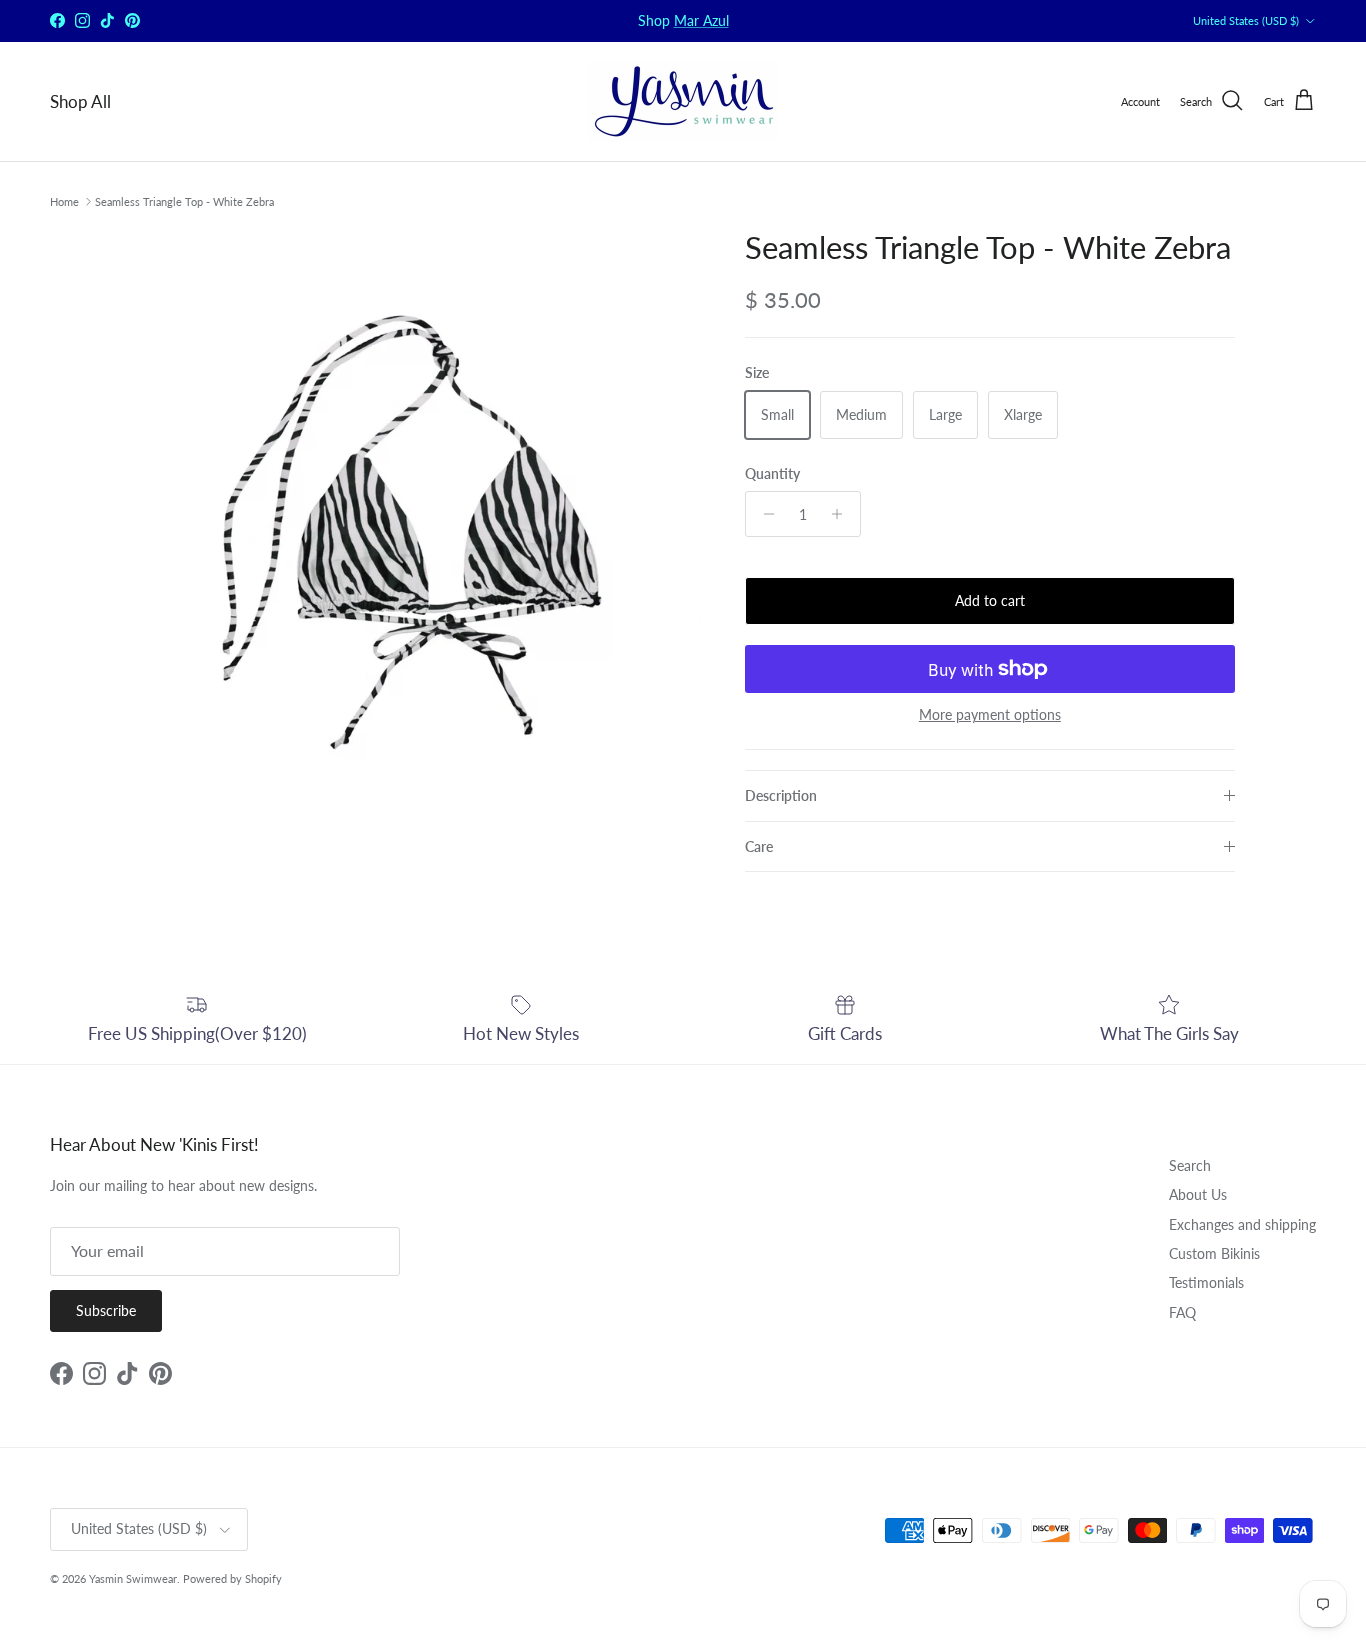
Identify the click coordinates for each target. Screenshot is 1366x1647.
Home (64, 201)
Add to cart (990, 600)
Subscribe (106, 1310)
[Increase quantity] (842, 514)
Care (759, 846)
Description (781, 795)
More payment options (990, 715)
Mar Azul (701, 20)
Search (1190, 1165)
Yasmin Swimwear (133, 1578)
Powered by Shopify (232, 1578)
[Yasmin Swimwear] (683, 101)
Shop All (80, 101)
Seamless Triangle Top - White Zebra (184, 201)
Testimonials (1206, 1282)
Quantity (772, 473)
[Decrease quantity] (763, 514)
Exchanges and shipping (1242, 1224)
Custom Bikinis (1214, 1253)
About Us (1198, 1194)
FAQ (1182, 1312)
